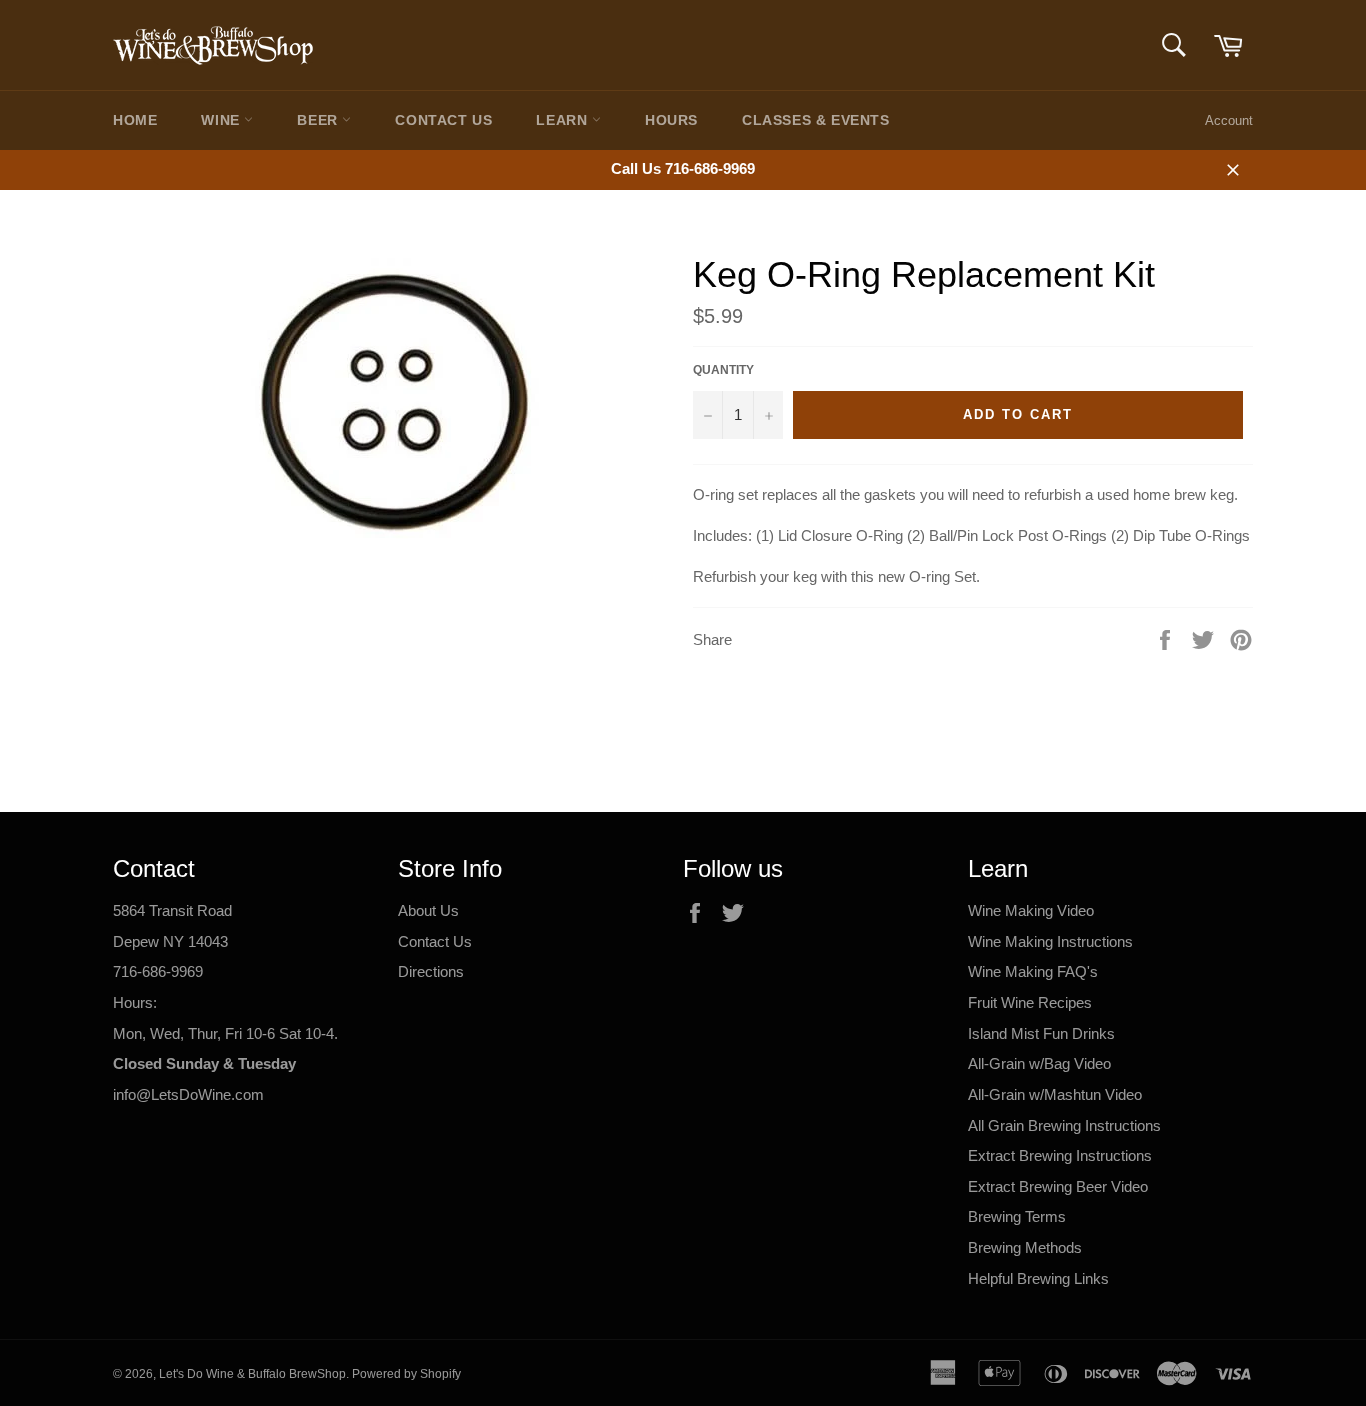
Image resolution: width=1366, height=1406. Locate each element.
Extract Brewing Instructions (1060, 1155)
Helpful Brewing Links (1038, 1278)
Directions (431, 971)
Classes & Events (816, 120)
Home (135, 120)
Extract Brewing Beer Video (1058, 1186)
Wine (222, 120)
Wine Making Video (1031, 910)
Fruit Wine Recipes (1030, 1002)
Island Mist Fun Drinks (1041, 1033)
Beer (319, 120)
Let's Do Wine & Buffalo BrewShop (252, 1374)
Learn (564, 120)
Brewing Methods (1025, 1247)
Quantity (723, 370)
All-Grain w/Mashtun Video (1055, 1094)
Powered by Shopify (406, 1374)
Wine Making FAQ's (1033, 971)
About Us (428, 910)
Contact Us (443, 120)
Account (1229, 120)
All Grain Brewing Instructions (1064, 1125)
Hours (671, 120)
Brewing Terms (1017, 1216)
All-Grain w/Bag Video (1039, 1063)
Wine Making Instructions (1050, 941)
